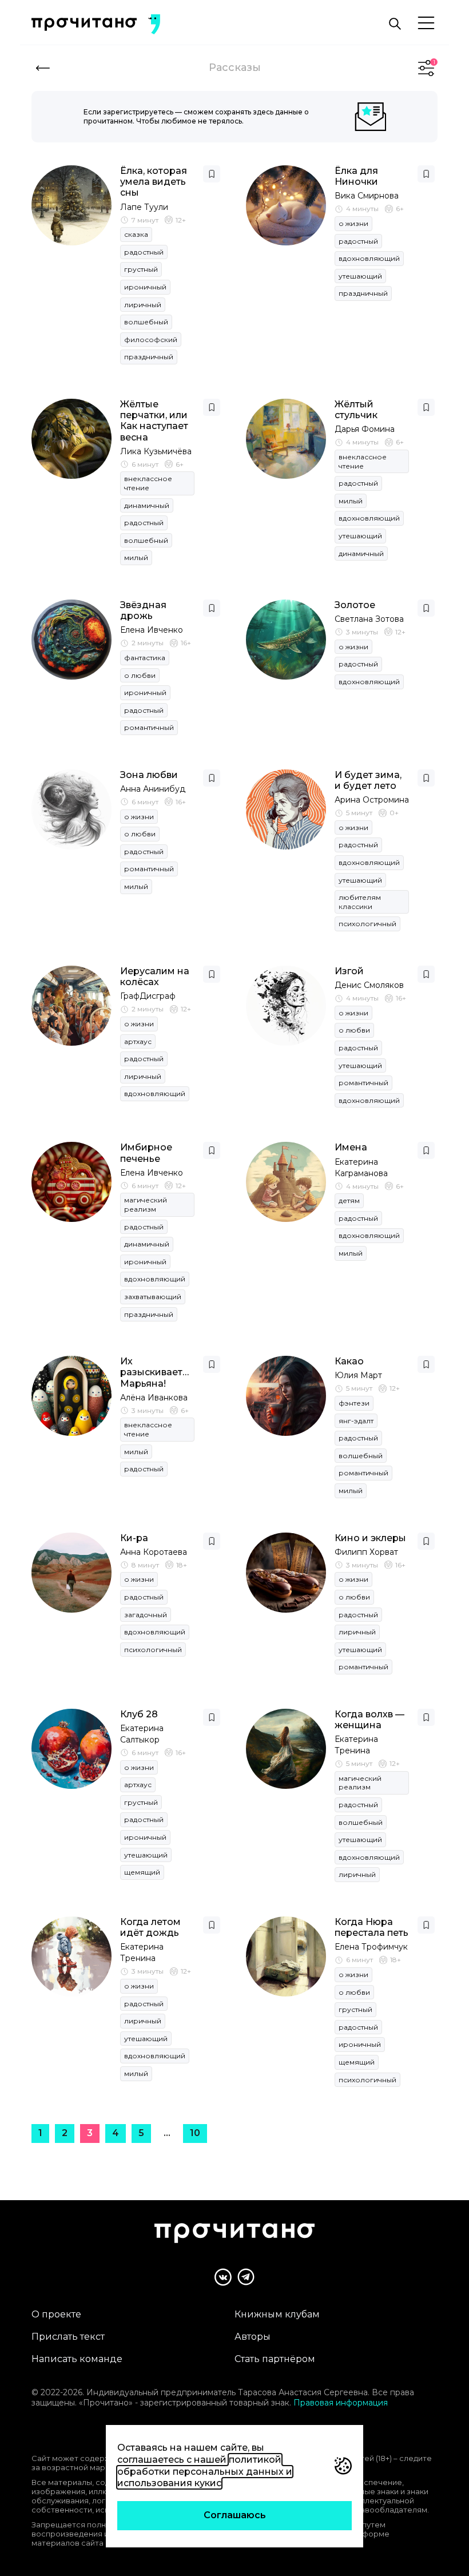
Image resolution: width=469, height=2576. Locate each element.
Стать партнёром (275, 2359)
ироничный (145, 287)
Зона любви (149, 775)
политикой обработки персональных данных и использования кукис (205, 2472)
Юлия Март (358, 1375)
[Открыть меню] (426, 24)
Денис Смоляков (369, 985)
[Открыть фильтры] (426, 68)
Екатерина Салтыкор (142, 1734)
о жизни (353, 223)
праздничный (149, 357)
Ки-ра (134, 1538)
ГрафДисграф (148, 996)
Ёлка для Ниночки (356, 176)
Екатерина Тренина (356, 1745)
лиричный (143, 305)
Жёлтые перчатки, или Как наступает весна (154, 421)
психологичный (367, 924)
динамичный (147, 505)
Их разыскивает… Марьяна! (154, 1372)
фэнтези (354, 1403)
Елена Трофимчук (371, 1947)
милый (136, 557)
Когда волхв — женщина (369, 1720)
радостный (144, 252)
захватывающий (153, 1297)
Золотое (355, 605)
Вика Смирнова (367, 196)
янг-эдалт (356, 1421)
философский (151, 340)
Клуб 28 (139, 1714)
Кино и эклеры (370, 1538)
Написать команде (77, 2359)
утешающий (360, 276)
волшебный (146, 322)
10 (195, 2133)
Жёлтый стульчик (356, 410)
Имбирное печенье (146, 1153)
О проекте (56, 2314)
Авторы (253, 2337)
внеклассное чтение (148, 483)
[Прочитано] (84, 24)
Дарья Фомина (365, 429)
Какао (349, 1361)
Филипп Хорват (366, 1552)
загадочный (146, 1615)
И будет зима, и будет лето (368, 780)
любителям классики (360, 902)
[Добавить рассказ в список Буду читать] (212, 174)
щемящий (142, 1872)
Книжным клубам (277, 2314)
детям (349, 1200)
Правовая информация (341, 2403)
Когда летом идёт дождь (150, 1927)
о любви (140, 675)
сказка (136, 234)
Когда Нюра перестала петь (371, 1927)
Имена (351, 1147)
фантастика (145, 658)
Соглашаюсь (235, 2515)
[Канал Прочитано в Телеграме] (246, 2277)
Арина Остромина (372, 800)
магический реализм (146, 1204)
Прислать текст (68, 2337)
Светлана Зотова (369, 619)
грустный (141, 269)
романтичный (149, 727)
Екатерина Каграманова (361, 1168)
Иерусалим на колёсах (155, 977)
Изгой (349, 971)
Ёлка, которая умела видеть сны (154, 182)
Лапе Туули (144, 207)
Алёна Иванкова (154, 1398)
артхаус (138, 1041)
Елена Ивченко (152, 630)
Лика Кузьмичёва (156, 451)
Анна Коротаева (154, 1552)
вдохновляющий (369, 258)
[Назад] (43, 68)
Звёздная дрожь (143, 610)
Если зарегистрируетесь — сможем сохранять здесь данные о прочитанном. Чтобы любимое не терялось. (196, 116)
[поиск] (395, 24)
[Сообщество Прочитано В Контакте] (223, 2277)
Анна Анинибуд (153, 789)
